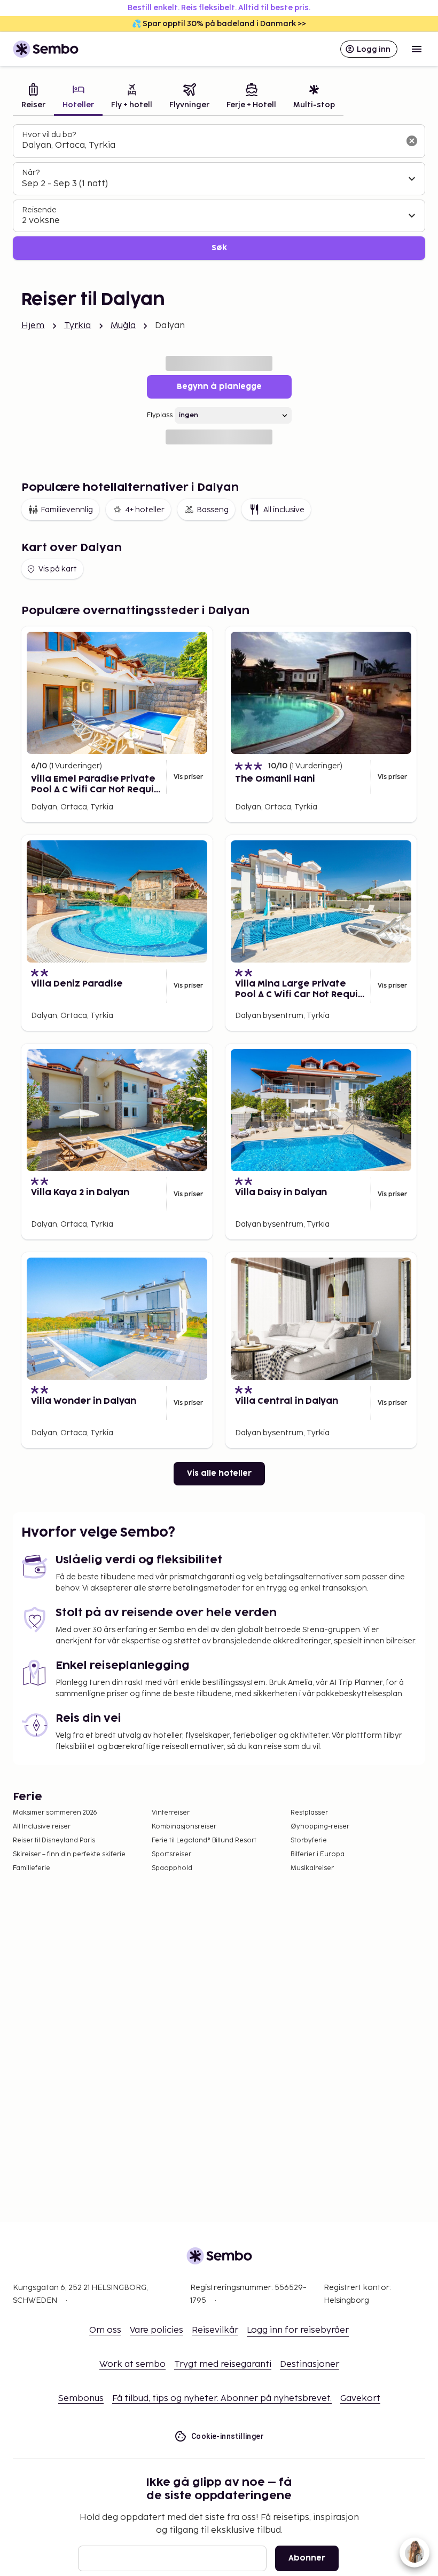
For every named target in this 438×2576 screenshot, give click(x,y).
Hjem (33, 326)
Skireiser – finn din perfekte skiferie (69, 1854)
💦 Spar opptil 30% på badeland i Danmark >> (219, 24)
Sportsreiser (171, 1854)
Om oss (105, 2330)
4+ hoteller (145, 510)
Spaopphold (172, 1868)
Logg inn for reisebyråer (298, 2330)
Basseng (213, 510)
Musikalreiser (312, 1868)
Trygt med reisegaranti (223, 2364)
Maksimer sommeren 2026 (55, 1813)
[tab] (33, 97)
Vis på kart (58, 569)
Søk (219, 248)
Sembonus (81, 2399)
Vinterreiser (171, 1813)
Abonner (307, 2558)
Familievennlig (67, 510)
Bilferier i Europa (318, 1854)
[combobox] (210, 146)
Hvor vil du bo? (49, 135)
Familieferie (32, 1868)
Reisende (39, 210)
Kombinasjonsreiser (184, 1827)
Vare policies (157, 2330)
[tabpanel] (219, 192)
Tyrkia (78, 326)
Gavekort (360, 2399)
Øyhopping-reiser (320, 1827)
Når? (31, 173)
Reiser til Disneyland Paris (54, 1840)
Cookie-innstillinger (228, 2436)
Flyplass (160, 415)
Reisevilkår (215, 2330)
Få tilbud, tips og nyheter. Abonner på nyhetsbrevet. (222, 2399)
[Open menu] (417, 49)
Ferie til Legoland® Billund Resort (204, 1840)
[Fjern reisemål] (412, 141)
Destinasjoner (310, 2364)
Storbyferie (309, 1840)
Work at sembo (132, 2364)
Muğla (123, 326)
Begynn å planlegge (219, 387)
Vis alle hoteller (219, 1473)
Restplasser (309, 1813)
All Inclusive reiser (42, 1827)
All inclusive (284, 510)
